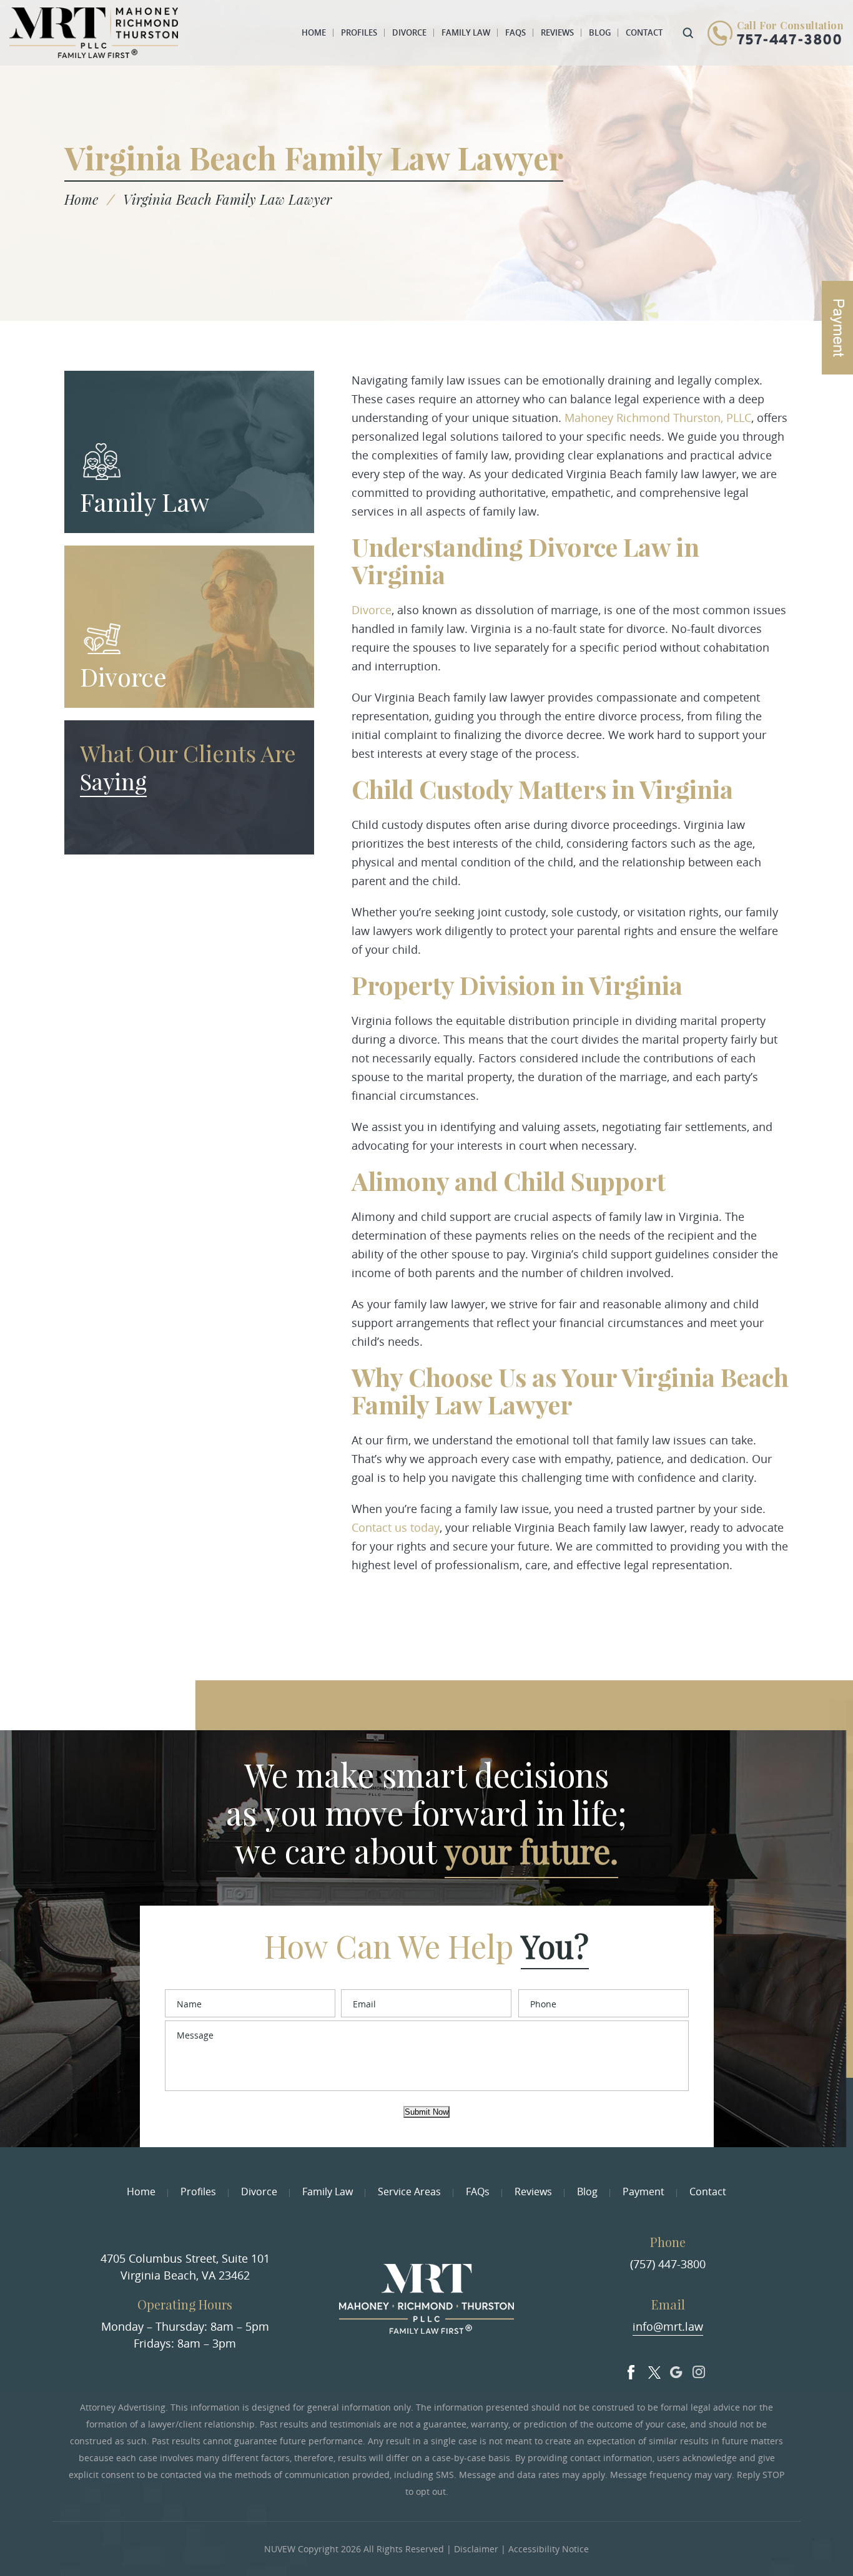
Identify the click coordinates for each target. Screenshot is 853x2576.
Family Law (466, 32)
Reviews (557, 32)
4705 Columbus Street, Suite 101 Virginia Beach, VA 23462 (185, 2267)
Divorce (409, 32)
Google (676, 2369)
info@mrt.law (668, 2326)
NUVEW (280, 2549)
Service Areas (409, 2192)
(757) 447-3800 (668, 2264)
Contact (644, 32)
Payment (643, 2192)
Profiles (359, 32)
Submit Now (426, 2112)
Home (314, 32)
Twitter (654, 2369)
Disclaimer (476, 2549)
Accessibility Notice (549, 2549)
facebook (631, 2369)
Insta (699, 2369)
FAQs (515, 32)
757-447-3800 (790, 41)
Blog (600, 32)
